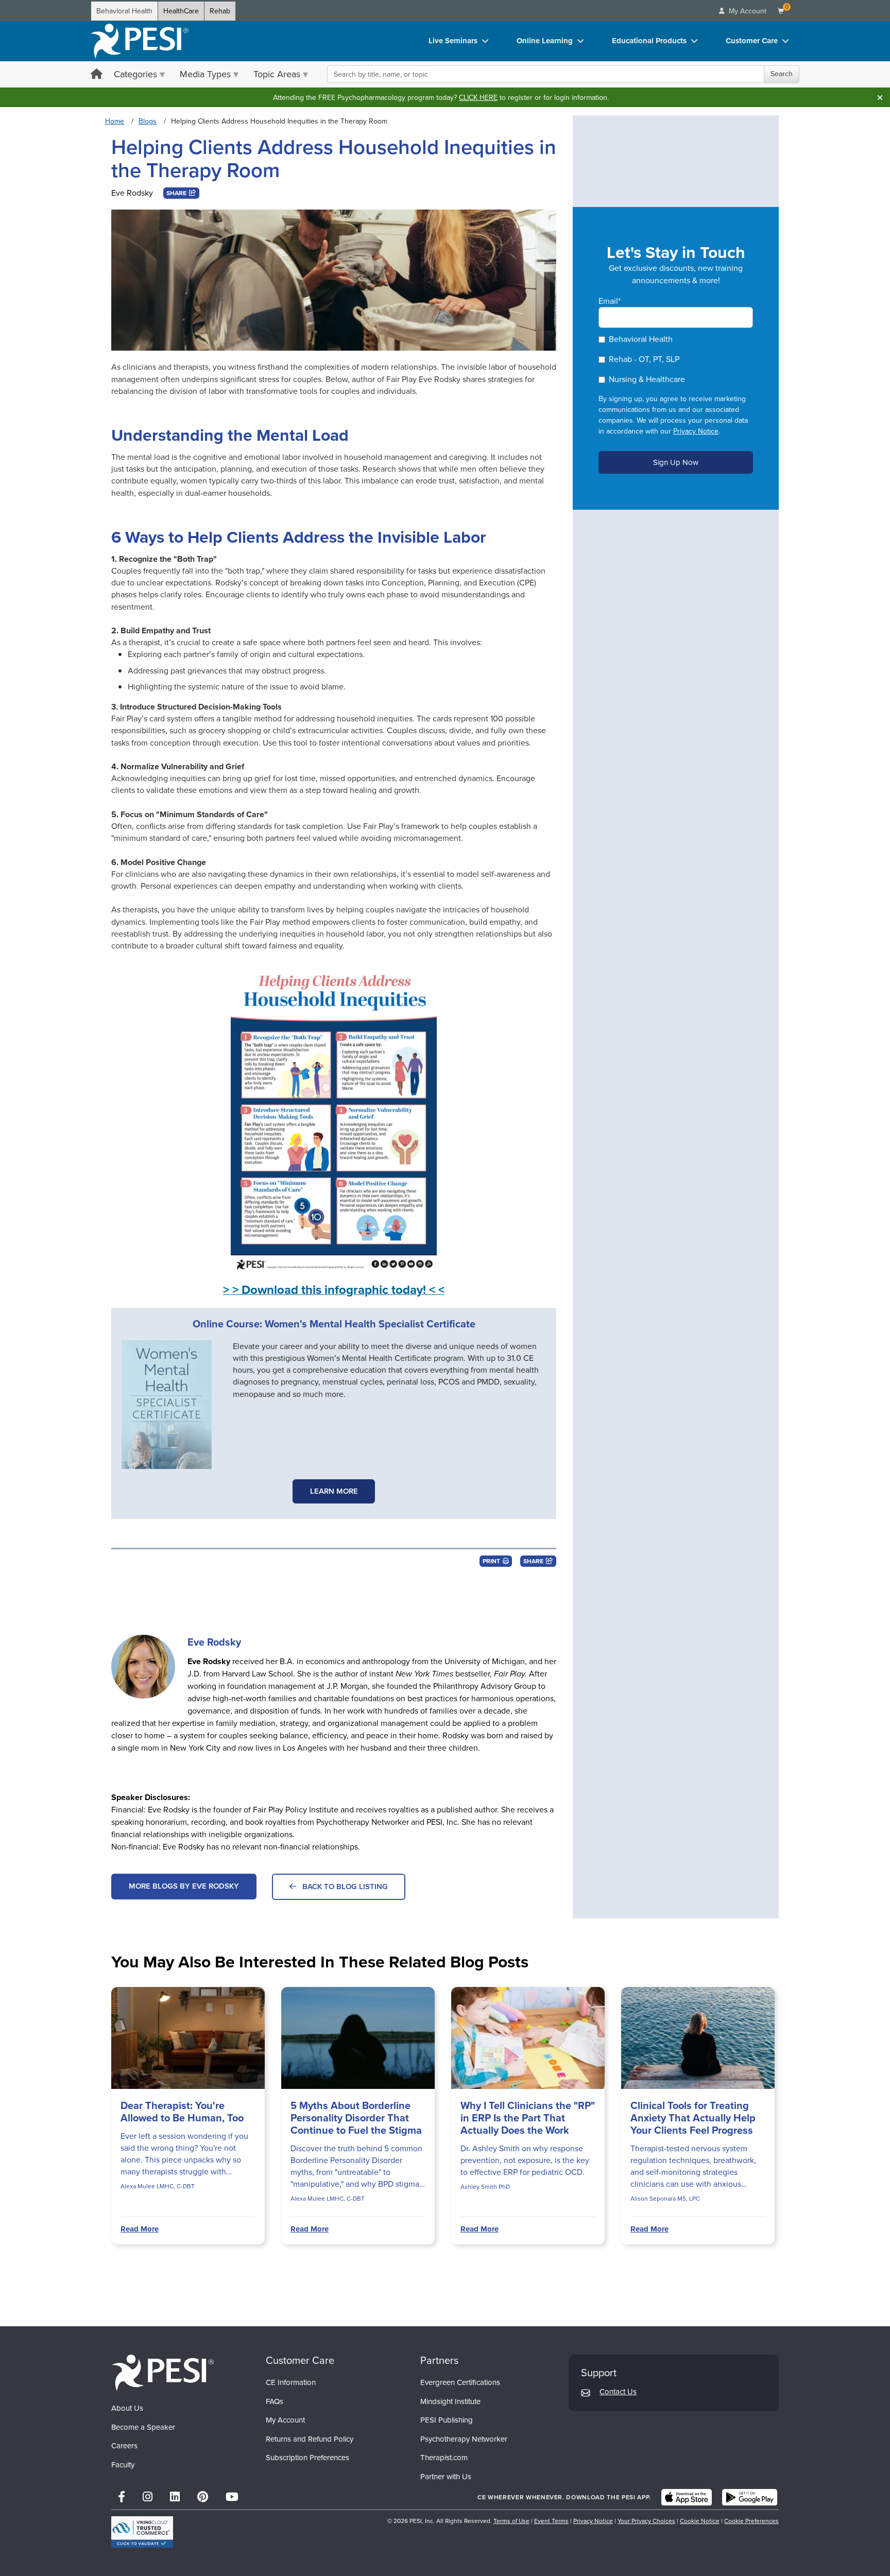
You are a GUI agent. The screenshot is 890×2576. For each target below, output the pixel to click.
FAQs (275, 2401)
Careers (124, 2446)
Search (782, 74)
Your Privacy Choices (646, 2521)
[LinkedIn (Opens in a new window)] (175, 2497)
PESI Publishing (447, 2420)
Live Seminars (453, 41)
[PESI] (163, 2372)
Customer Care (752, 41)
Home (115, 121)
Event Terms (551, 2521)
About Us (127, 2408)
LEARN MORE (334, 1491)
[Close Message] (880, 97)
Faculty (123, 2465)
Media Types (205, 74)
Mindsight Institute (450, 2401)
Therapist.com (444, 2458)
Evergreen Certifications (460, 2382)
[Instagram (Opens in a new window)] (148, 2497)
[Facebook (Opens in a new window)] (122, 2497)
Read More (140, 2229)
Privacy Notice (696, 431)
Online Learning (545, 41)
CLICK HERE (478, 98)
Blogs (148, 121)
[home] (140, 41)
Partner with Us (446, 2477)
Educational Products (649, 41)
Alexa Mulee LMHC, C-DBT (158, 2186)
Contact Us (618, 2392)
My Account (285, 2420)
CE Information (291, 2382)
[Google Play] (750, 2497)
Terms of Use (511, 2521)
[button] (181, 193)
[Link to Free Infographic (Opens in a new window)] (334, 1117)
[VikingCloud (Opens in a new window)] (142, 2532)
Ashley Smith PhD (485, 2187)
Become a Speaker (143, 2427)
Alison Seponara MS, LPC (665, 2199)
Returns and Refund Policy (310, 2439)
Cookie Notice (700, 2521)
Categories (135, 74)
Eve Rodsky (132, 193)
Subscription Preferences (307, 2458)
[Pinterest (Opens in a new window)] (203, 2497)
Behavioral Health (124, 11)
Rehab (220, 11)
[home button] (97, 75)
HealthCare (181, 11)
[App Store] (687, 2497)
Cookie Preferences (751, 2521)
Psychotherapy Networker (464, 2439)
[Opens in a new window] (172, 1405)
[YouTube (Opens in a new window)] (232, 2497)
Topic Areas (277, 74)
